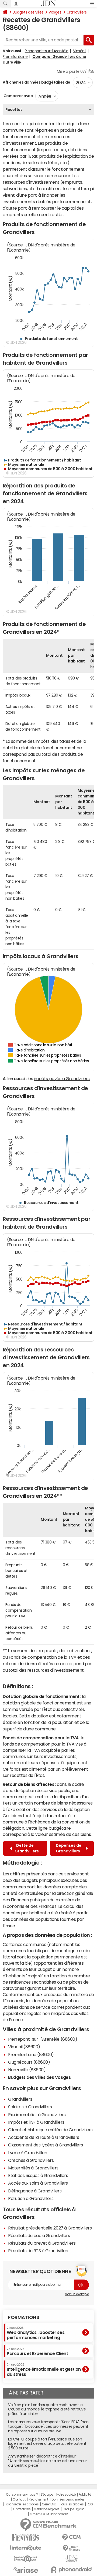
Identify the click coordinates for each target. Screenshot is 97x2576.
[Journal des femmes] (26, 2537)
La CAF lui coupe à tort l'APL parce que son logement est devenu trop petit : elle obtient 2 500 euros (47, 2444)
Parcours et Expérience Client (37, 2351)
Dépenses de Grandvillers (69, 1848)
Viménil (79, 51)
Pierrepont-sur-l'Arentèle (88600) (43, 2039)
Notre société (66, 2495)
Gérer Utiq (49, 2504)
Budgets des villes (28, 12)
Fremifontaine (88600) (31, 2054)
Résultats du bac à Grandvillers (39, 2235)
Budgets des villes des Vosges (39, 2077)
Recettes (14, 110)
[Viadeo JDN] (71, 2559)
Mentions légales (46, 2509)
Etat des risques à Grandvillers (38, 2175)
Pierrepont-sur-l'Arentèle (47, 51)
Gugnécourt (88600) (29, 2062)
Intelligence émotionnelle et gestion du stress (44, 2370)
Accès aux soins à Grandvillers (38, 2183)
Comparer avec (18, 96)
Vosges (55, 12)
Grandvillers (77, 12)
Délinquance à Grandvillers (35, 2191)
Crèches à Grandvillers (31, 2160)
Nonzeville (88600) (27, 2070)
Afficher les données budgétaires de (36, 82)
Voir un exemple (77, 2294)
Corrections (22, 2509)
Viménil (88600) (24, 2047)
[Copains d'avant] (26, 2559)
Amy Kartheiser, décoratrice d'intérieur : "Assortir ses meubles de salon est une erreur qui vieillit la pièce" (47, 2461)
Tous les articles (71, 2504)
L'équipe (47, 2495)
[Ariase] (26, 2570)
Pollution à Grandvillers (31, 2198)
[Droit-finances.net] (71, 2548)
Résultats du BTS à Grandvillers (39, 2251)
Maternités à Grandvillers (33, 2168)
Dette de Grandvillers (27, 1848)
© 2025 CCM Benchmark (49, 2514)
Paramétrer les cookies (22, 2504)
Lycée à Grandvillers (28, 2153)
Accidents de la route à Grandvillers (44, 2137)
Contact (19, 2499)
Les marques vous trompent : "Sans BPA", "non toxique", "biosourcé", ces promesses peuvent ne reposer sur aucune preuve (48, 2426)
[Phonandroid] (71, 2570)
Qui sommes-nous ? (22, 2495)
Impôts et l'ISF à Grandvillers (36, 2122)
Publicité (85, 2495)
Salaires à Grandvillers (30, 2107)
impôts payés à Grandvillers (62, 1078)
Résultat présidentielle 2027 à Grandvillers (50, 2228)
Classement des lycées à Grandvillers (46, 2145)
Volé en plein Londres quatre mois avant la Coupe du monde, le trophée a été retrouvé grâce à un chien (47, 2409)
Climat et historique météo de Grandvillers (50, 2130)
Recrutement (38, 2499)
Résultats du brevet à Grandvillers (42, 2243)
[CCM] (71, 2537)
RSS (90, 2504)
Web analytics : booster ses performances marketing (36, 2333)
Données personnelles (68, 2499)
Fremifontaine (15, 57)
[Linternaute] (26, 2548)
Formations (24, 2317)
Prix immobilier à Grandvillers (37, 2115)
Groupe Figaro (73, 2509)
